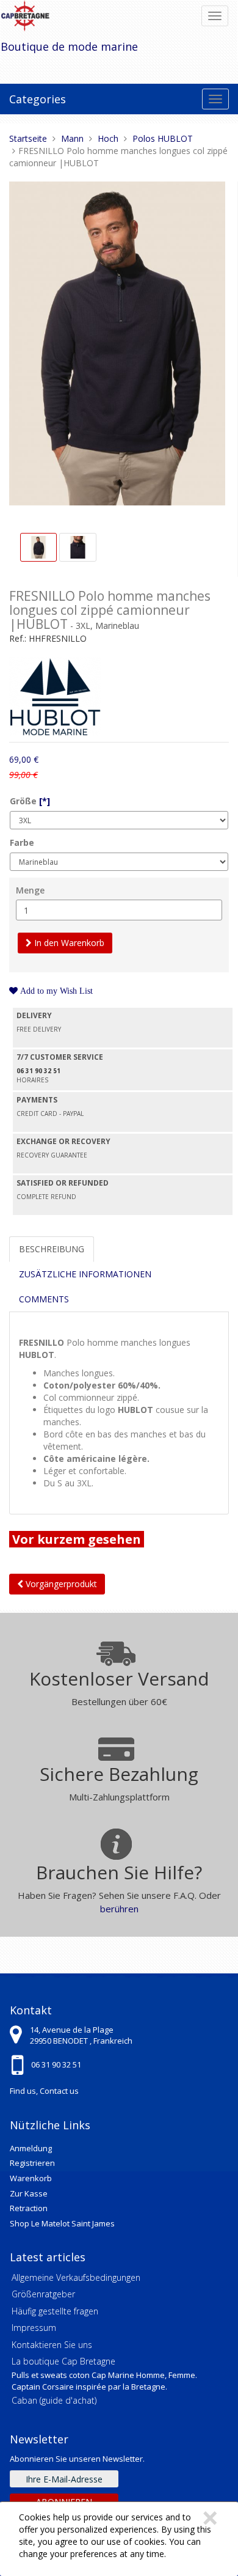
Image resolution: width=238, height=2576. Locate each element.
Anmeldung (31, 2148)
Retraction (29, 2208)
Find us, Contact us (44, 2091)
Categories (38, 99)
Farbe (22, 842)
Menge (30, 890)
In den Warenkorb (68, 943)
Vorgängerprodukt (60, 1584)
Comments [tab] (44, 1299)
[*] (45, 801)
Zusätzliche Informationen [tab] (85, 1274)
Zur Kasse (29, 2193)
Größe (30, 801)
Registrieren (32, 2163)
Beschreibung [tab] (52, 1249)
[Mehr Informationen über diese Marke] (55, 695)
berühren (119, 1909)
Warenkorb (31, 2178)
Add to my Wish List (55, 991)
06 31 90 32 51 (56, 2064)
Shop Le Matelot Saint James (62, 2223)
